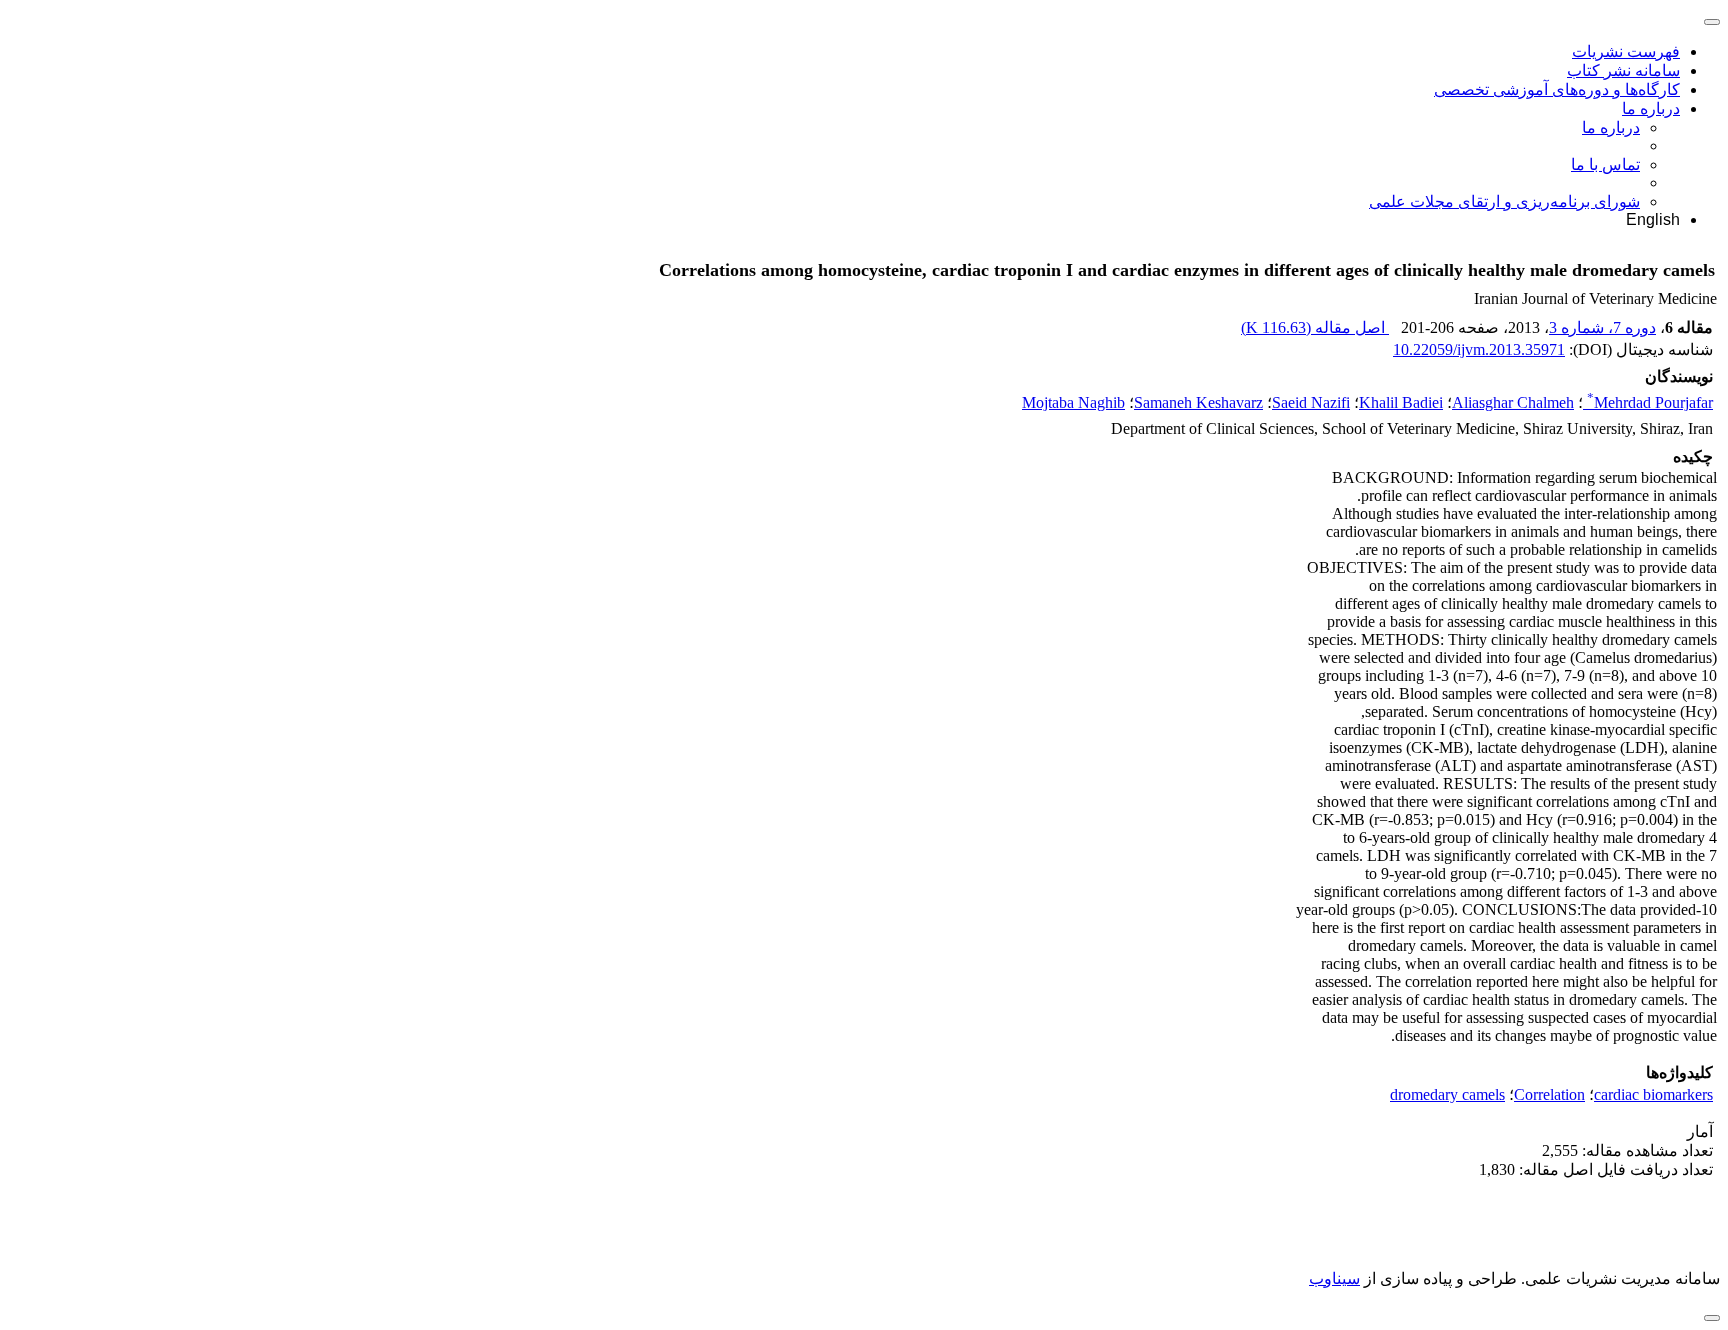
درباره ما (1651, 108)
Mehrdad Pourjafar (1650, 402)
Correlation (1549, 1094)
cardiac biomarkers (1653, 1094)
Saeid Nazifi (1311, 402)
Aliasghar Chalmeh (1513, 402)
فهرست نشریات (1626, 51)
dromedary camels (1447, 1094)
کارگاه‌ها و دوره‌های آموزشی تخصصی (1557, 89)
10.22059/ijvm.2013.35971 (1479, 349)
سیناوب (1334, 1278)
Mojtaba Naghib (1073, 402)
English (1653, 219)
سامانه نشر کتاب (1623, 70)
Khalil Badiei (1401, 402)
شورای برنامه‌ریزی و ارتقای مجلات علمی (1504, 201)
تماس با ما (1605, 164)
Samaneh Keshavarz (1198, 402)
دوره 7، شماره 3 (1602, 327)
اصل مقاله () (1315, 327)
